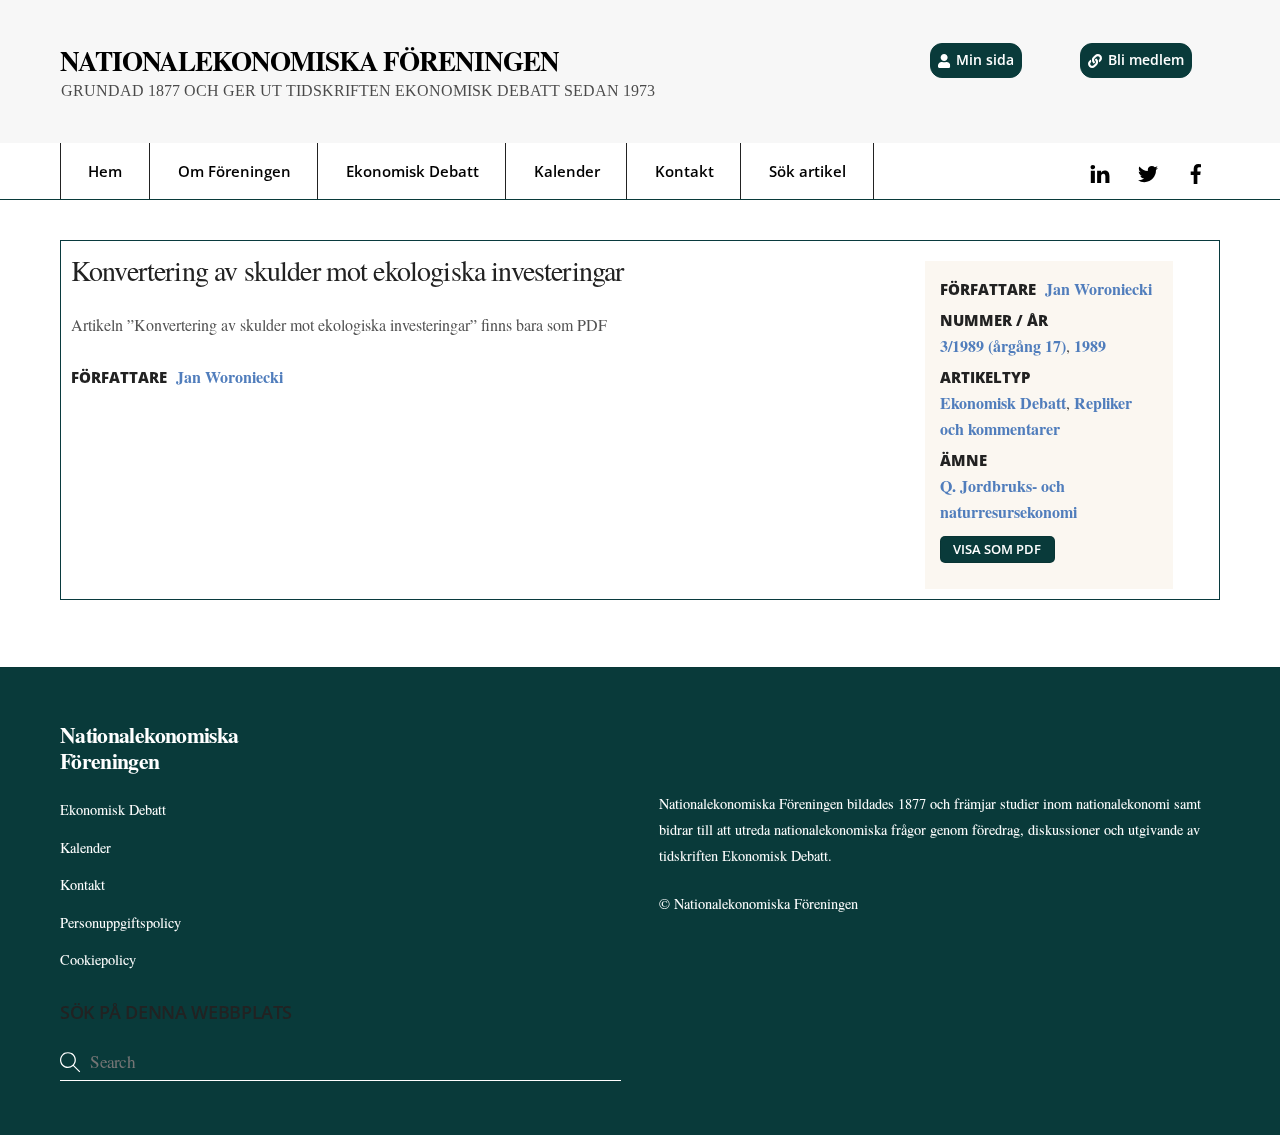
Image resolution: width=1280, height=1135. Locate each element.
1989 (1090, 345)
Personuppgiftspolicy (120, 922)
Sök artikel (807, 171)
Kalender (567, 171)
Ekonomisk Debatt (412, 171)
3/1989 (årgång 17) (1003, 345)
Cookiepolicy (98, 959)
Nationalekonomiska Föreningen (766, 903)
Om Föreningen (234, 171)
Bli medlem (1146, 59)
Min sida (985, 59)
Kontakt (684, 171)
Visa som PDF (997, 549)
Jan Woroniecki (229, 376)
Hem (105, 171)
